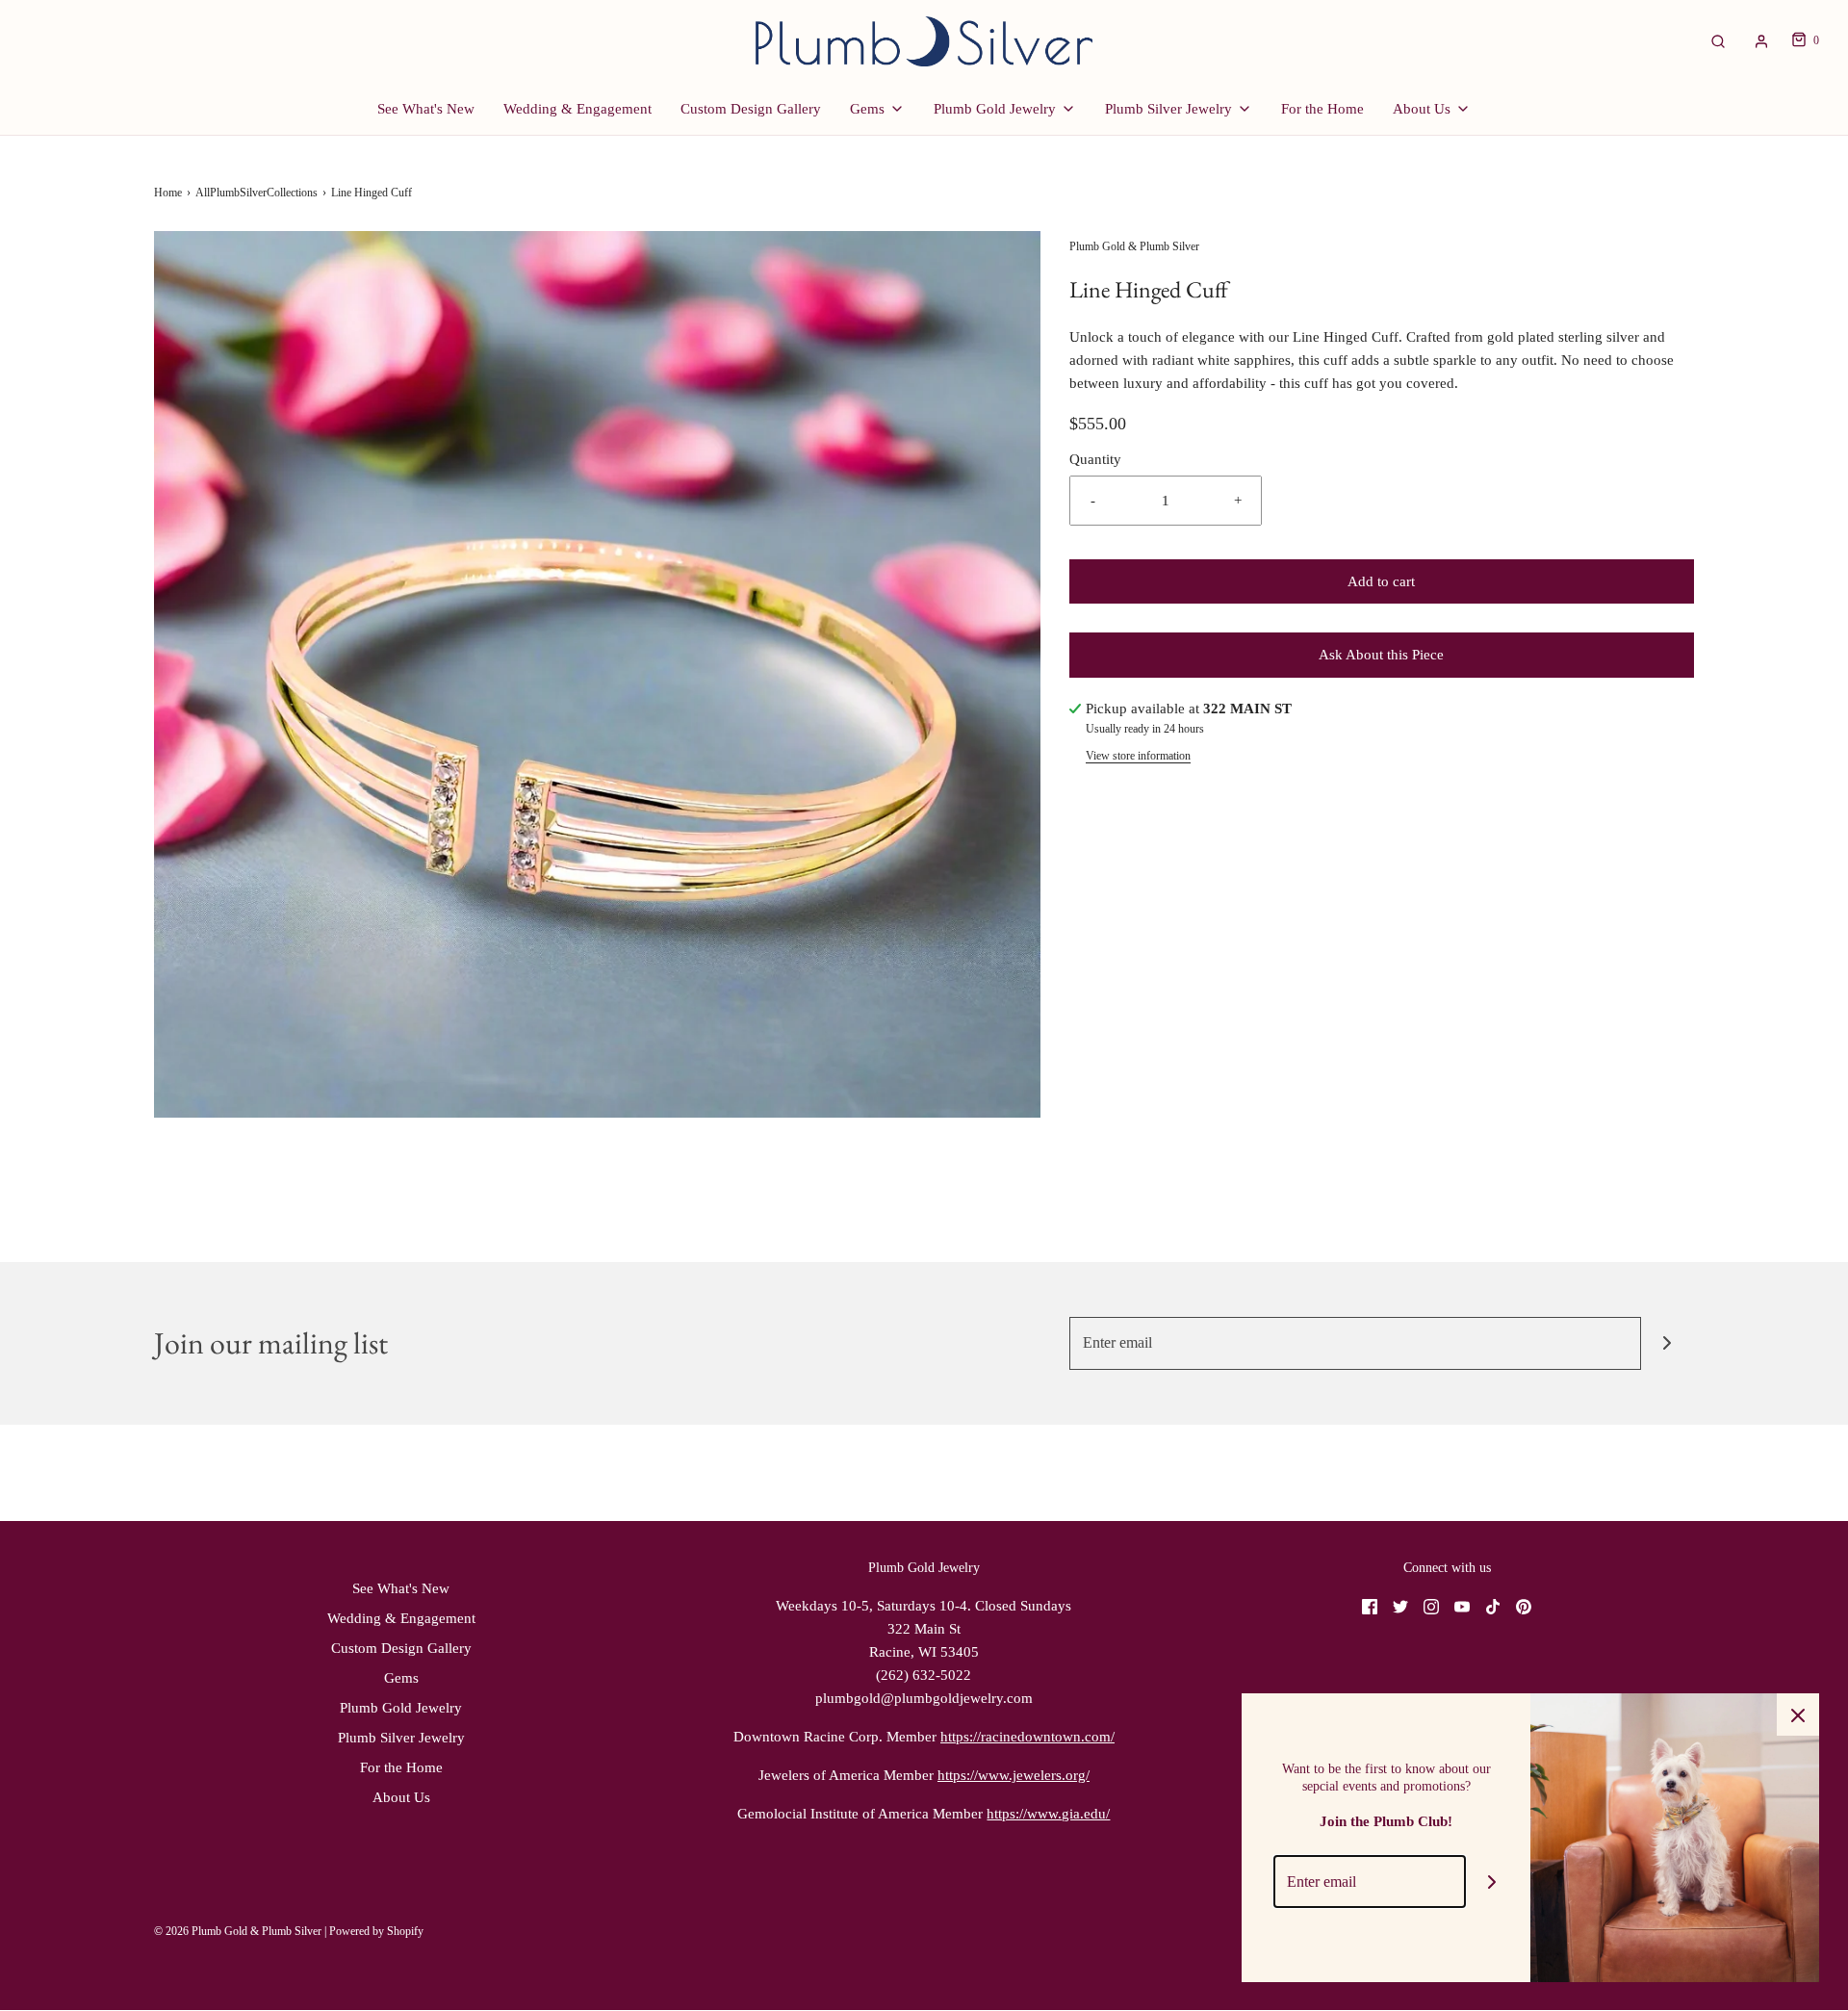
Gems (401, 1678)
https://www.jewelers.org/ (1014, 1775)
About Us (401, 1797)
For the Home (1322, 109)
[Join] (1668, 1343)
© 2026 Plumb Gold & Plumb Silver (238, 1931)
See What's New (426, 109)
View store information (1138, 756)
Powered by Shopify (376, 1931)
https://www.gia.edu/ (1048, 1814)
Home (168, 193)
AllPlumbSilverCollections (257, 193)
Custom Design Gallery (751, 109)
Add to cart (1381, 581)
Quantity (1095, 459)
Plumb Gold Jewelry (401, 1708)
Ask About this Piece (1381, 655)
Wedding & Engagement (577, 109)
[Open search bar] (1718, 41)
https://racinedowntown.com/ (1027, 1737)
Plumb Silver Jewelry (401, 1738)
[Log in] (1761, 41)
